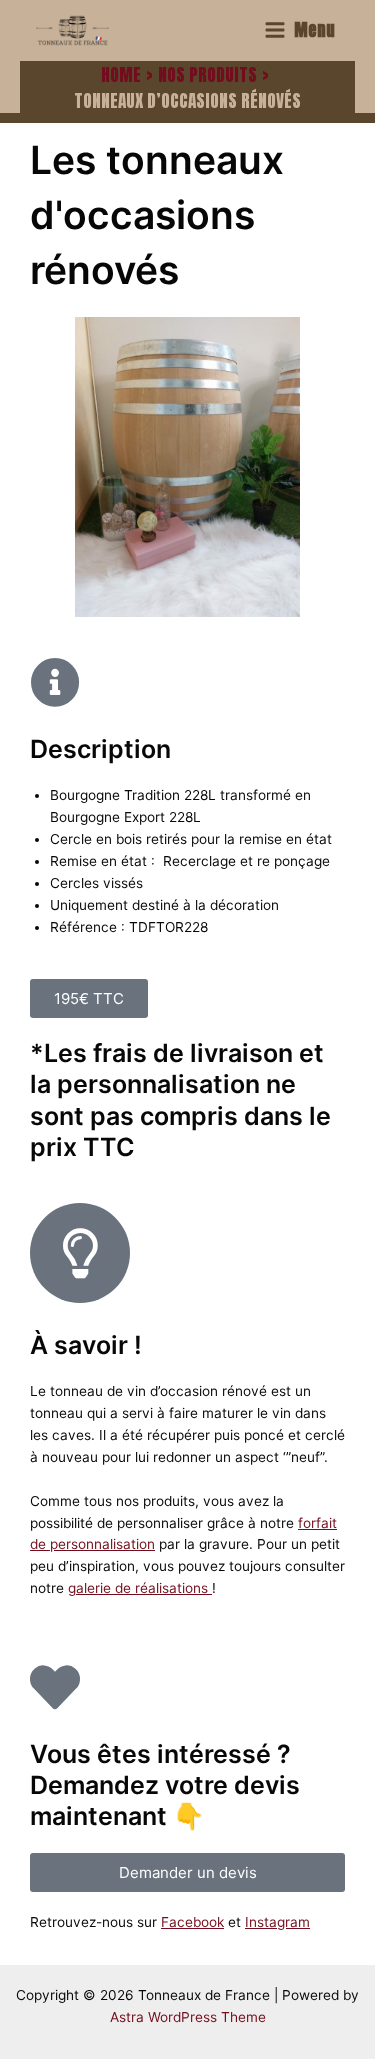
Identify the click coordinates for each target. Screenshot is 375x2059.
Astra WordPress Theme (188, 2017)
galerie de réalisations (140, 1588)
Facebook (192, 1922)
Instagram (277, 1922)
